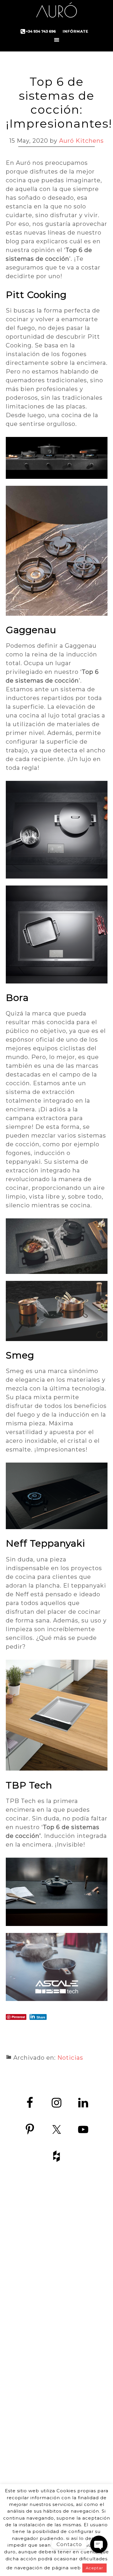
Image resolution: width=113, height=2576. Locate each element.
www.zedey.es (31, 2292)
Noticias (70, 2058)
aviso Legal (40, 2320)
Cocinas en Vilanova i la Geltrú (82, 2460)
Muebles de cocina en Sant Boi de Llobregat (82, 2479)
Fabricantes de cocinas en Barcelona (82, 2277)
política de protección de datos (31, 2314)
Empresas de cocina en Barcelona (82, 2375)
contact (19, 2307)
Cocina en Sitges (82, 2401)
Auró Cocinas (57, 12)
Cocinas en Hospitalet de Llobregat (82, 2427)
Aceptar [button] (94, 2568)
